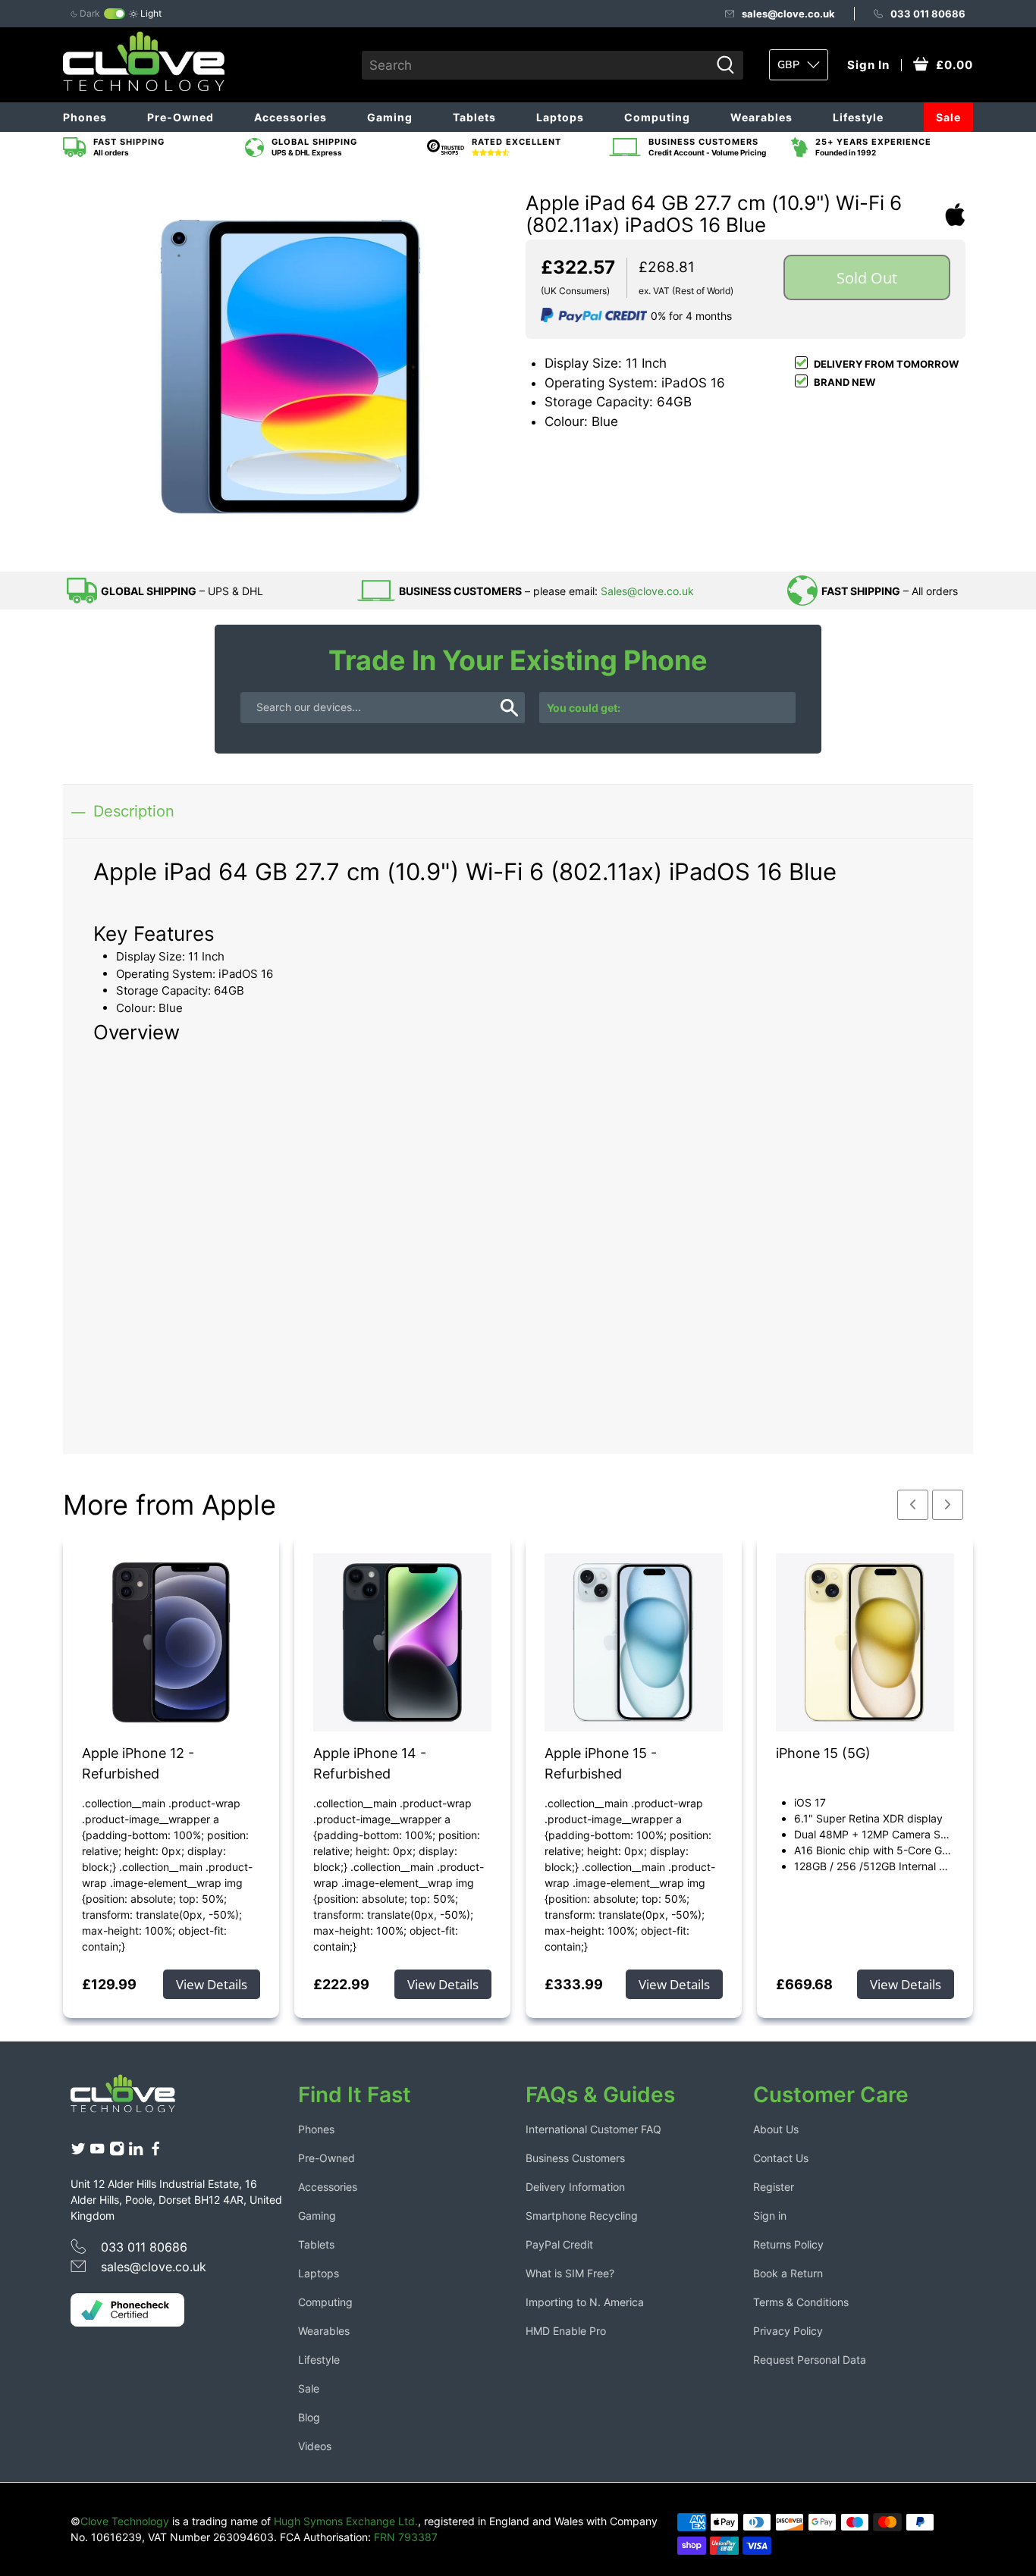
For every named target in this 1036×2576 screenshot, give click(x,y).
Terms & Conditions (801, 2302)
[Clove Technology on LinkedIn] (136, 2153)
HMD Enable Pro (566, 2331)
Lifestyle (858, 117)
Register (774, 2187)
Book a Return (788, 2273)
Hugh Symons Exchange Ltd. (346, 2521)
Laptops (560, 117)
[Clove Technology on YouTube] (97, 2153)
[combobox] (536, 65)
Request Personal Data (810, 2360)
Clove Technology (125, 2521)
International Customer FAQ (593, 2129)
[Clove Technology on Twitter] (78, 2153)
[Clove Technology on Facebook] (155, 2153)
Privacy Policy (788, 2331)
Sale (948, 117)
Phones (85, 117)
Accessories (290, 117)
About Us (776, 2129)
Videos (315, 2446)
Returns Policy (788, 2244)
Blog (309, 2417)
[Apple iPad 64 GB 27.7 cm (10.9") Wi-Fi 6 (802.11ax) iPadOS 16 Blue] (290, 367)
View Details (212, 1984)
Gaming (390, 117)
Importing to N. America (585, 2302)
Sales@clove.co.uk (647, 591)
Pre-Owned (181, 117)
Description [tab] (134, 811)
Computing (657, 117)
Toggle (115, 14)
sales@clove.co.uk (788, 14)
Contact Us (781, 2158)
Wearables (761, 117)
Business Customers (575, 2158)
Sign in (770, 2216)
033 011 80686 (928, 14)
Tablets (474, 117)
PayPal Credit (559, 2244)
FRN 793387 (406, 2537)
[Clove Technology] (134, 2099)
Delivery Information (575, 2187)
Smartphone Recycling (582, 2216)
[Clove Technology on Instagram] (117, 2153)
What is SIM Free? (570, 2273)
